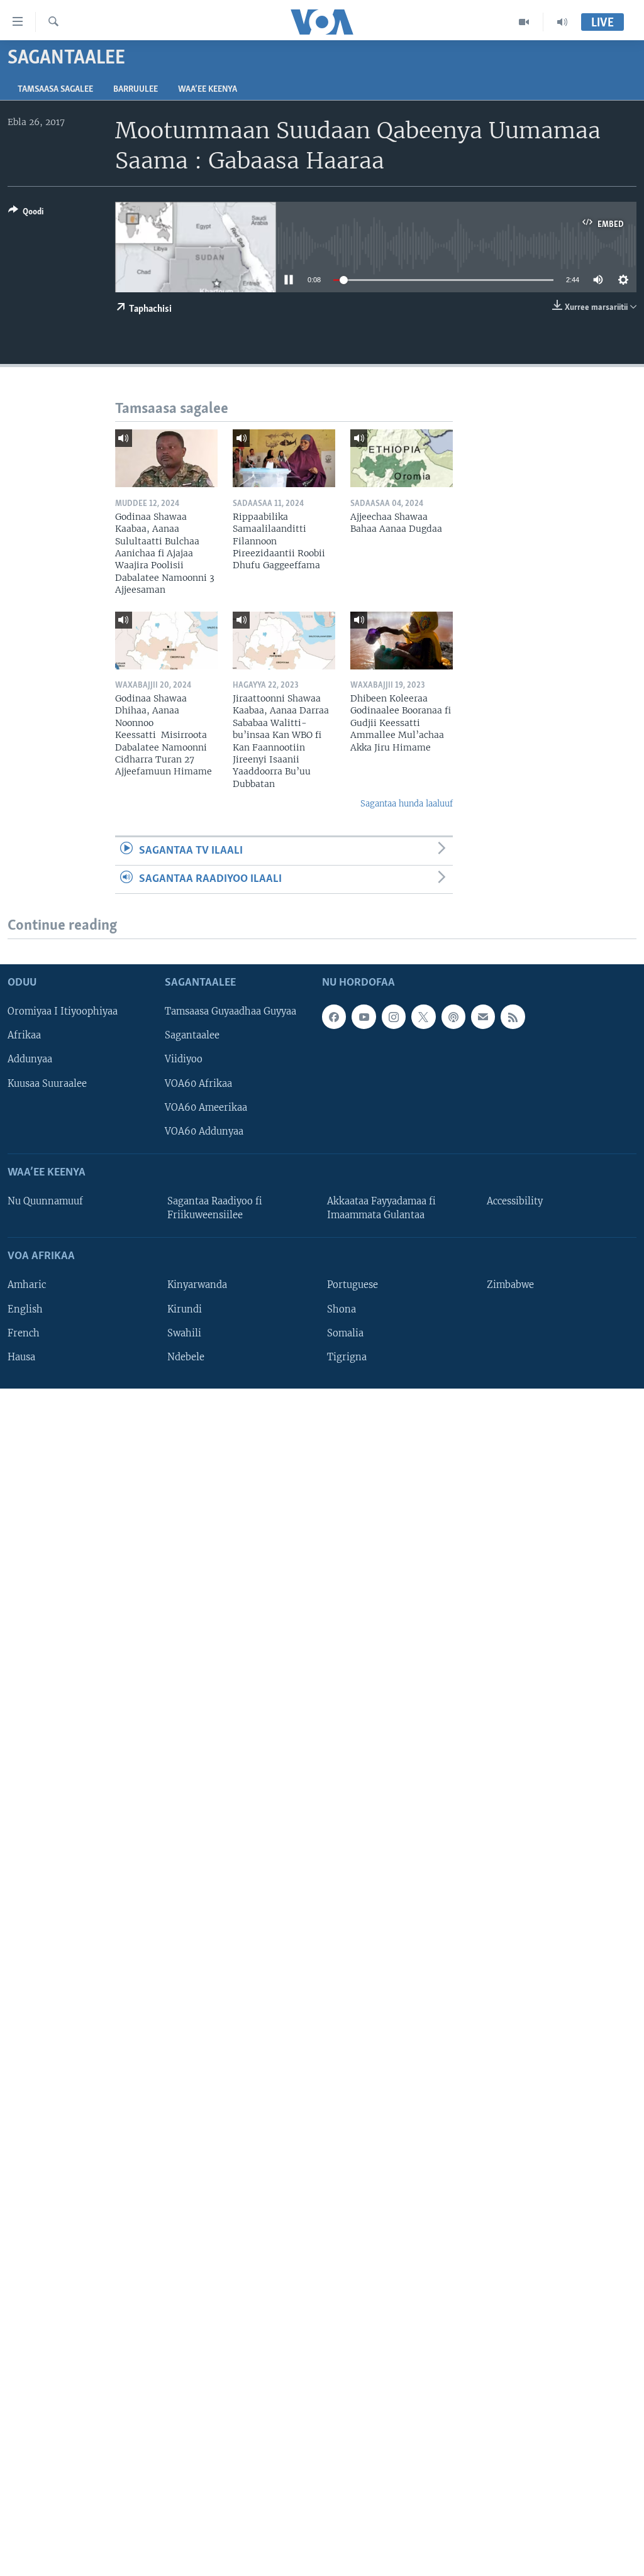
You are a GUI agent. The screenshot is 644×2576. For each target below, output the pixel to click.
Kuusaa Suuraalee (47, 1083)
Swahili (184, 1333)
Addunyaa (30, 1059)
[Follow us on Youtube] (364, 1016)
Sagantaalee (192, 1035)
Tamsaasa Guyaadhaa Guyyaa (230, 1011)
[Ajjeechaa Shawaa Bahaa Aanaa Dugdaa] (402, 458)
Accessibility (515, 1201)
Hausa (21, 1357)
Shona (341, 1309)
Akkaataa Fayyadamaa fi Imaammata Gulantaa (381, 1208)
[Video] (524, 22)
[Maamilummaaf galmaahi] (483, 1016)
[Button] (26, 214)
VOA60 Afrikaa (198, 1083)
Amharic (27, 1285)
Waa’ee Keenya (208, 90)
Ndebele (186, 1357)
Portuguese (353, 1285)
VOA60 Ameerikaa (206, 1107)
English (25, 1309)
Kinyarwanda (197, 1285)
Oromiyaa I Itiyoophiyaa (63, 1011)
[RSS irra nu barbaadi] (513, 1016)
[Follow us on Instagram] (394, 1016)
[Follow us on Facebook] (334, 1016)
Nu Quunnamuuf (45, 1201)
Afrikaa (24, 1035)
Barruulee (136, 90)
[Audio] (562, 22)
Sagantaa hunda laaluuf (407, 804)
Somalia (345, 1333)
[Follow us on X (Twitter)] (423, 1016)
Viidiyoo (184, 1059)
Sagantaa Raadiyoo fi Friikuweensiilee (215, 1208)
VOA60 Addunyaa (204, 1131)
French (24, 1333)
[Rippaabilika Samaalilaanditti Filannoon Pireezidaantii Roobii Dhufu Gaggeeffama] (284, 458)
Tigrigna (347, 1357)
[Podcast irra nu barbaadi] (453, 1016)
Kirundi (185, 1309)
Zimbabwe (510, 1285)
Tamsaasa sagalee (55, 90)
